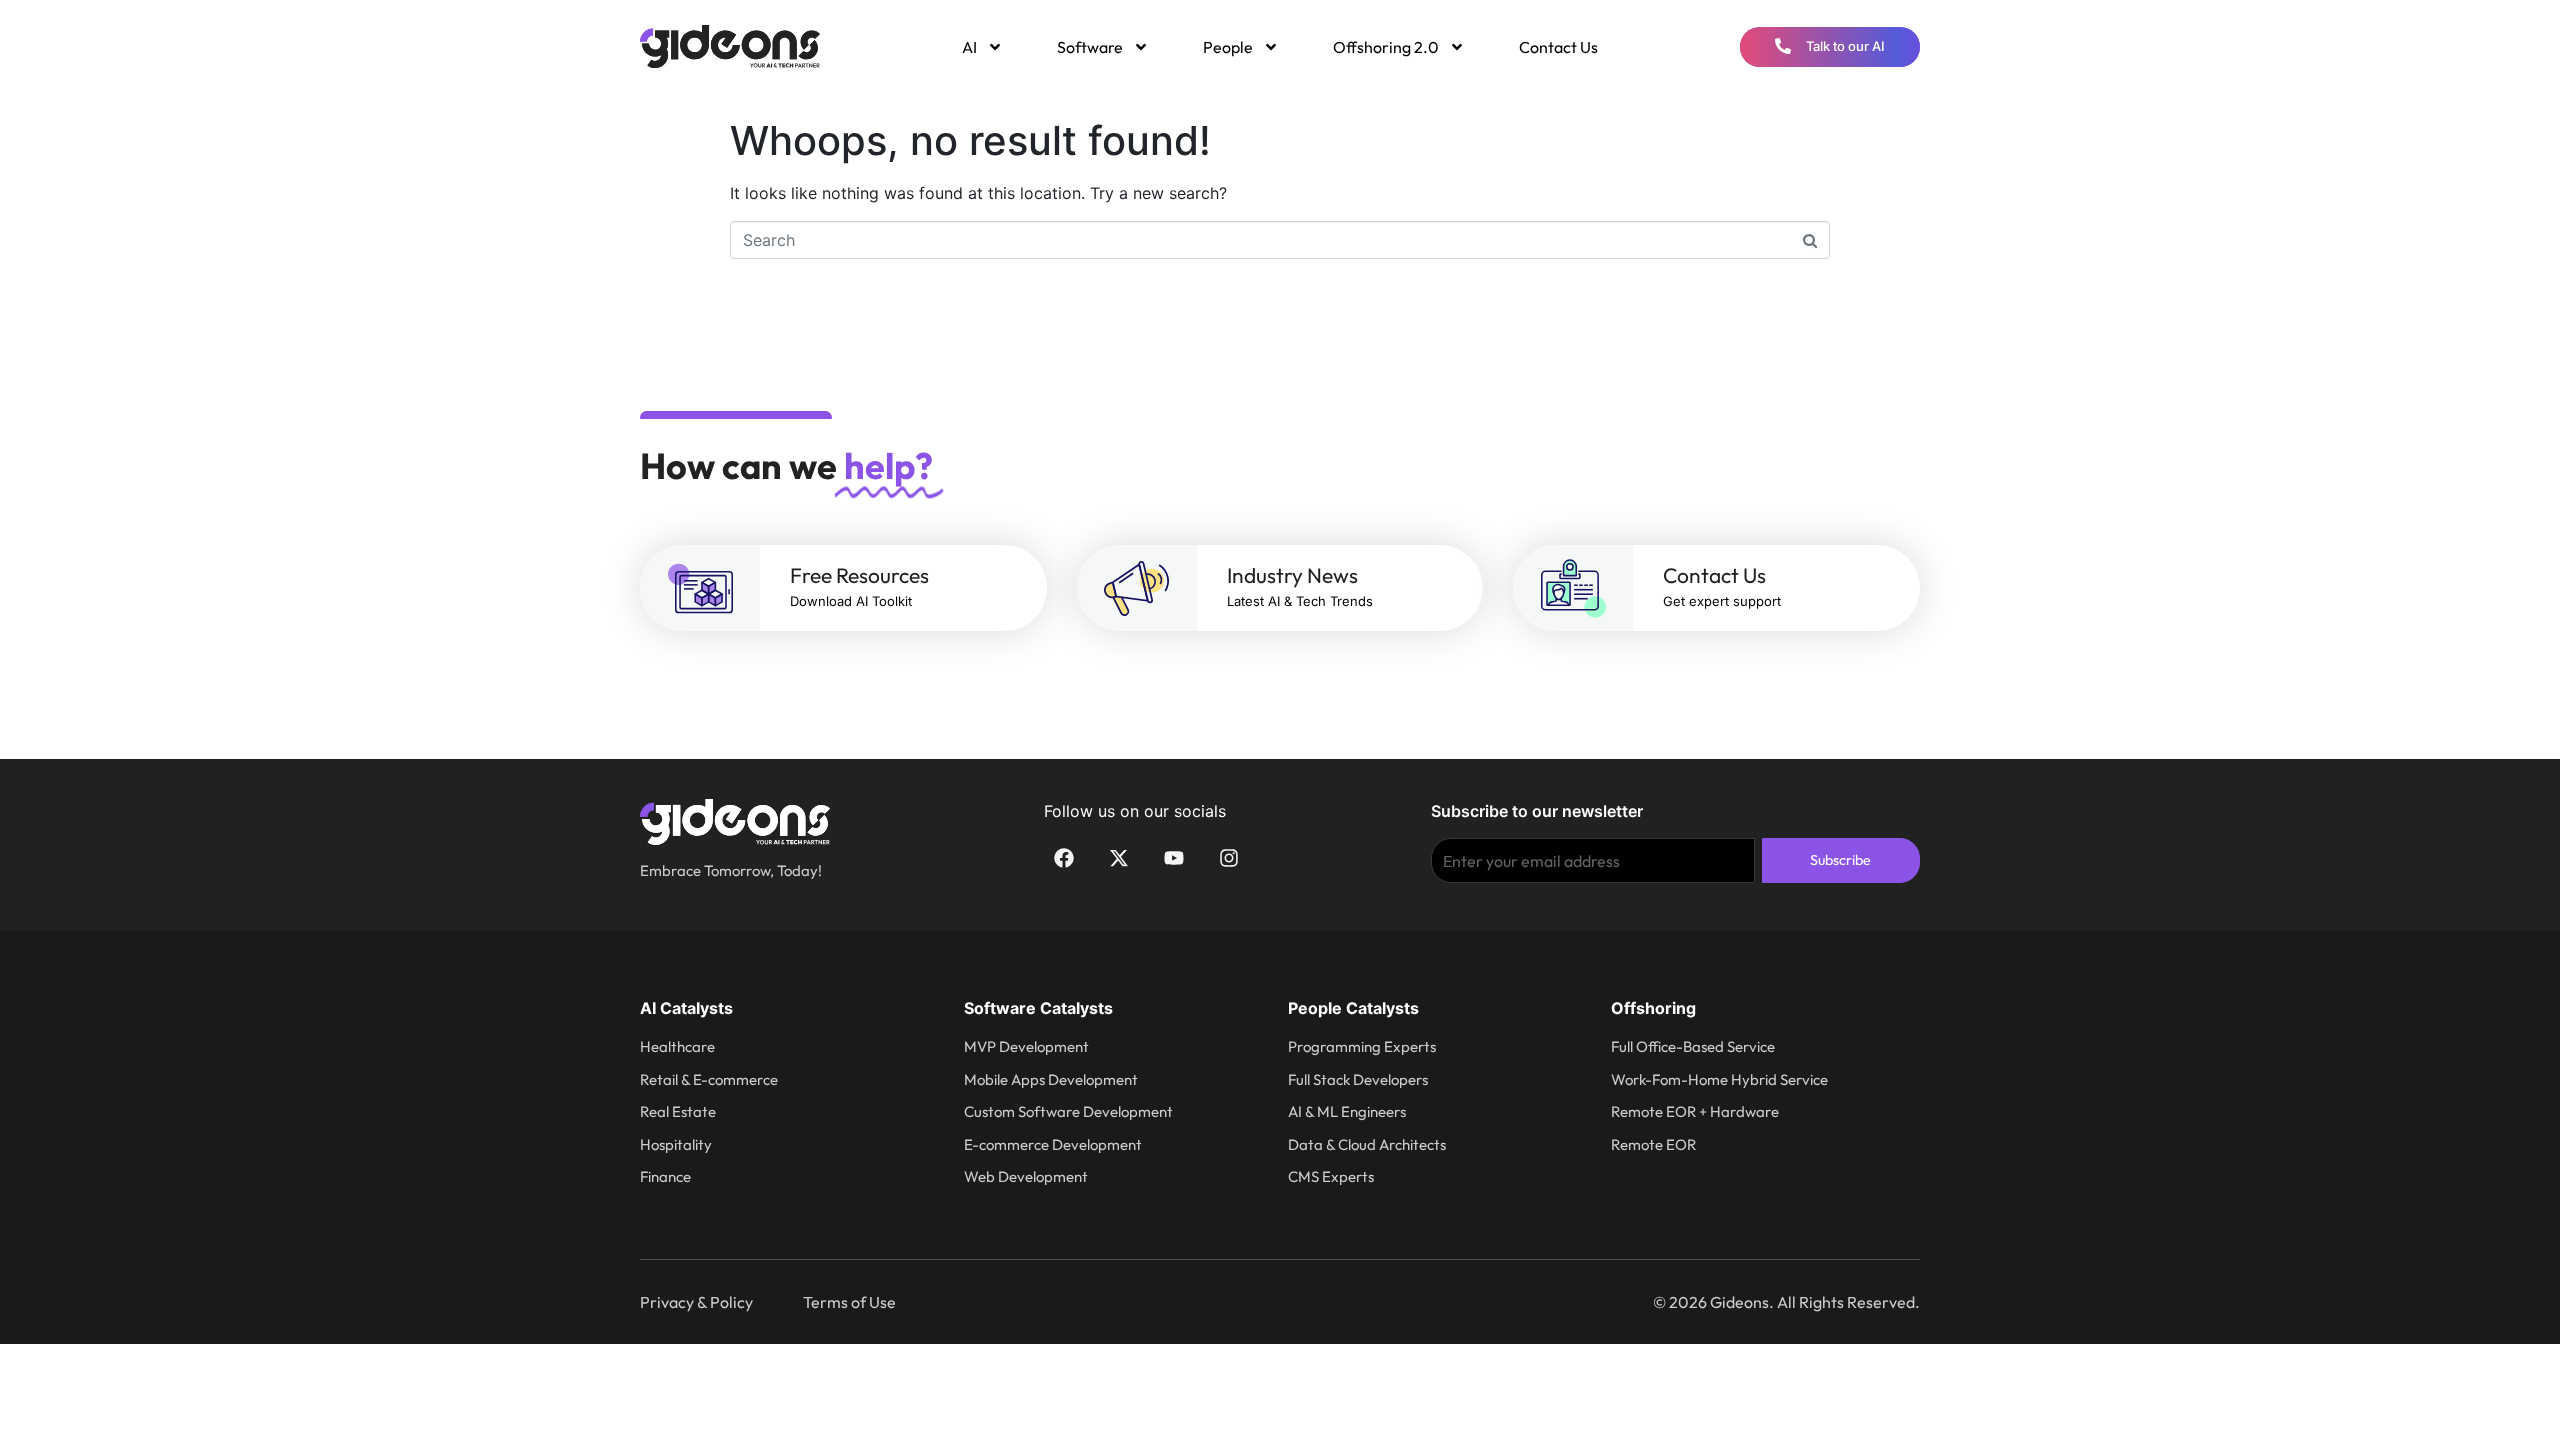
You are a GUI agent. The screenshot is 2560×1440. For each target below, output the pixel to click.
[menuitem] (981, 47)
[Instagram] (1229, 858)
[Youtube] (1174, 858)
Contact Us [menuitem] (1558, 47)
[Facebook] (1064, 858)
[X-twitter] (1119, 858)
